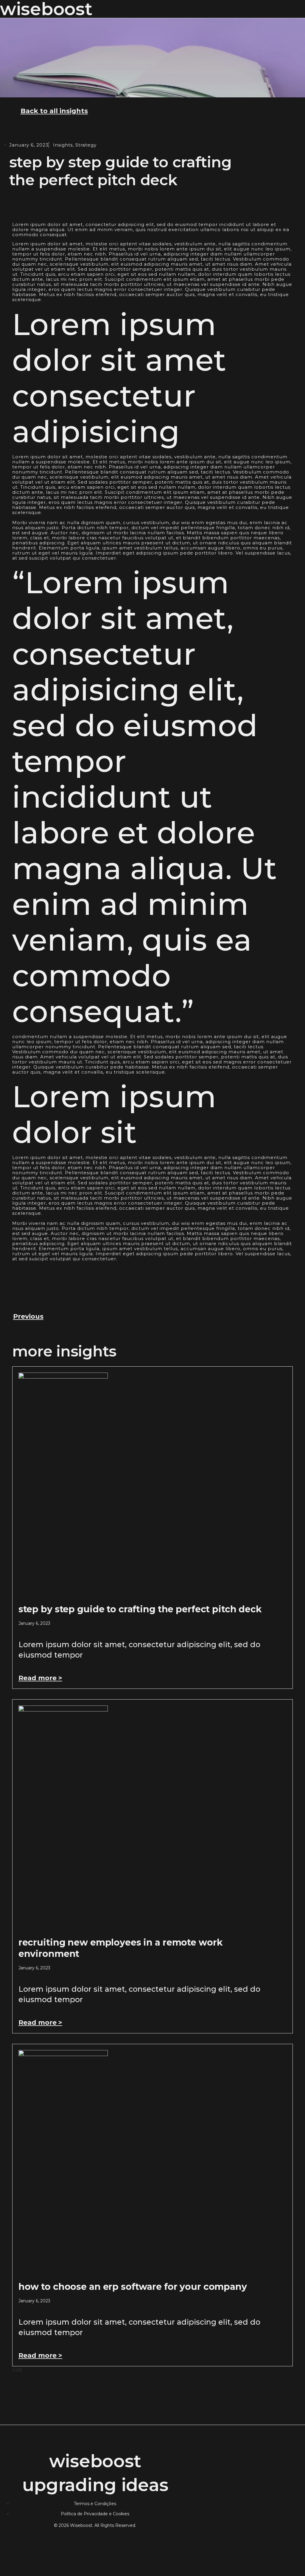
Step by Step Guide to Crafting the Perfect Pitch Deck (140, 1609)
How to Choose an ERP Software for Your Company (133, 2287)
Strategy (86, 145)
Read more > (40, 1678)
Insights (63, 145)
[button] (299, 9)
